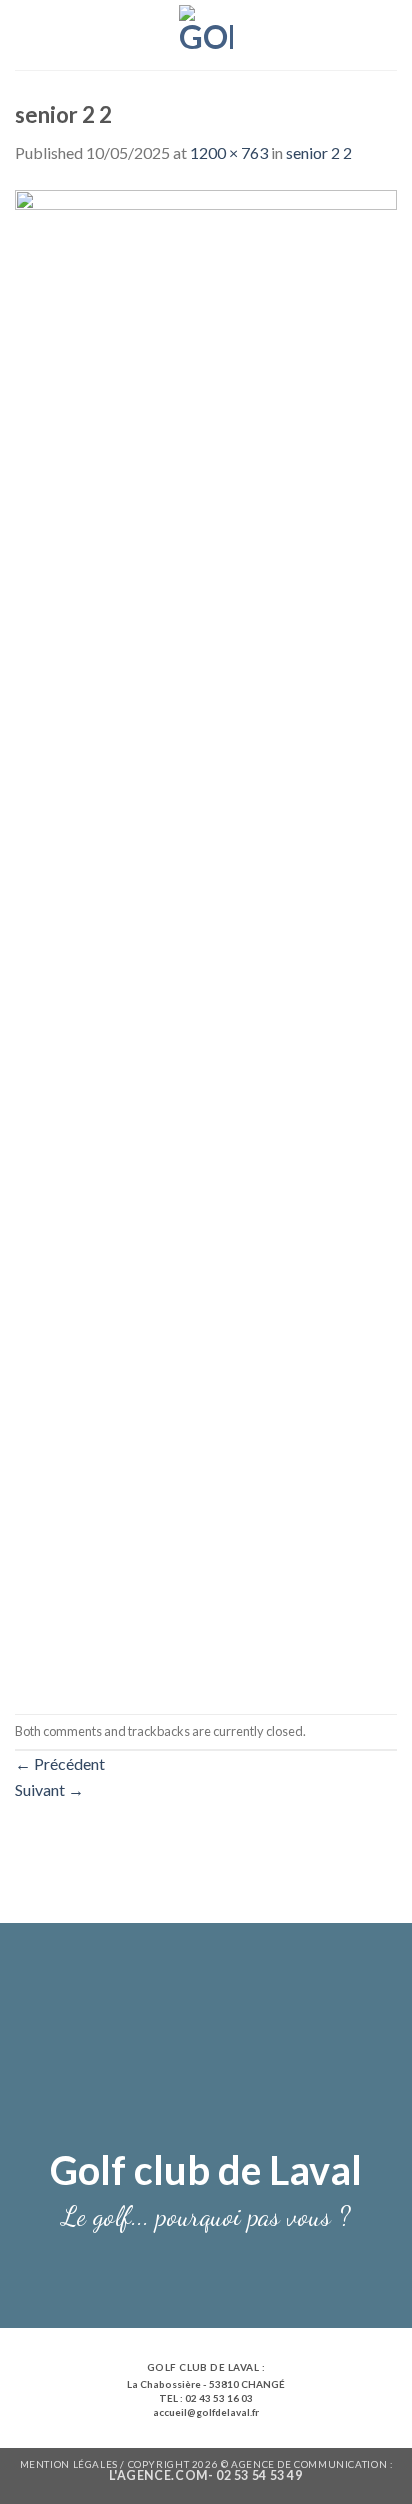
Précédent (60, 1763)
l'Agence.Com (158, 2475)
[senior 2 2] (206, 937)
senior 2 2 (319, 152)
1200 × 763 (229, 152)
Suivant (49, 1789)
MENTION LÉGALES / (74, 2464)
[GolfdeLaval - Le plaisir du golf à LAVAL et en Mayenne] (206, 35)
